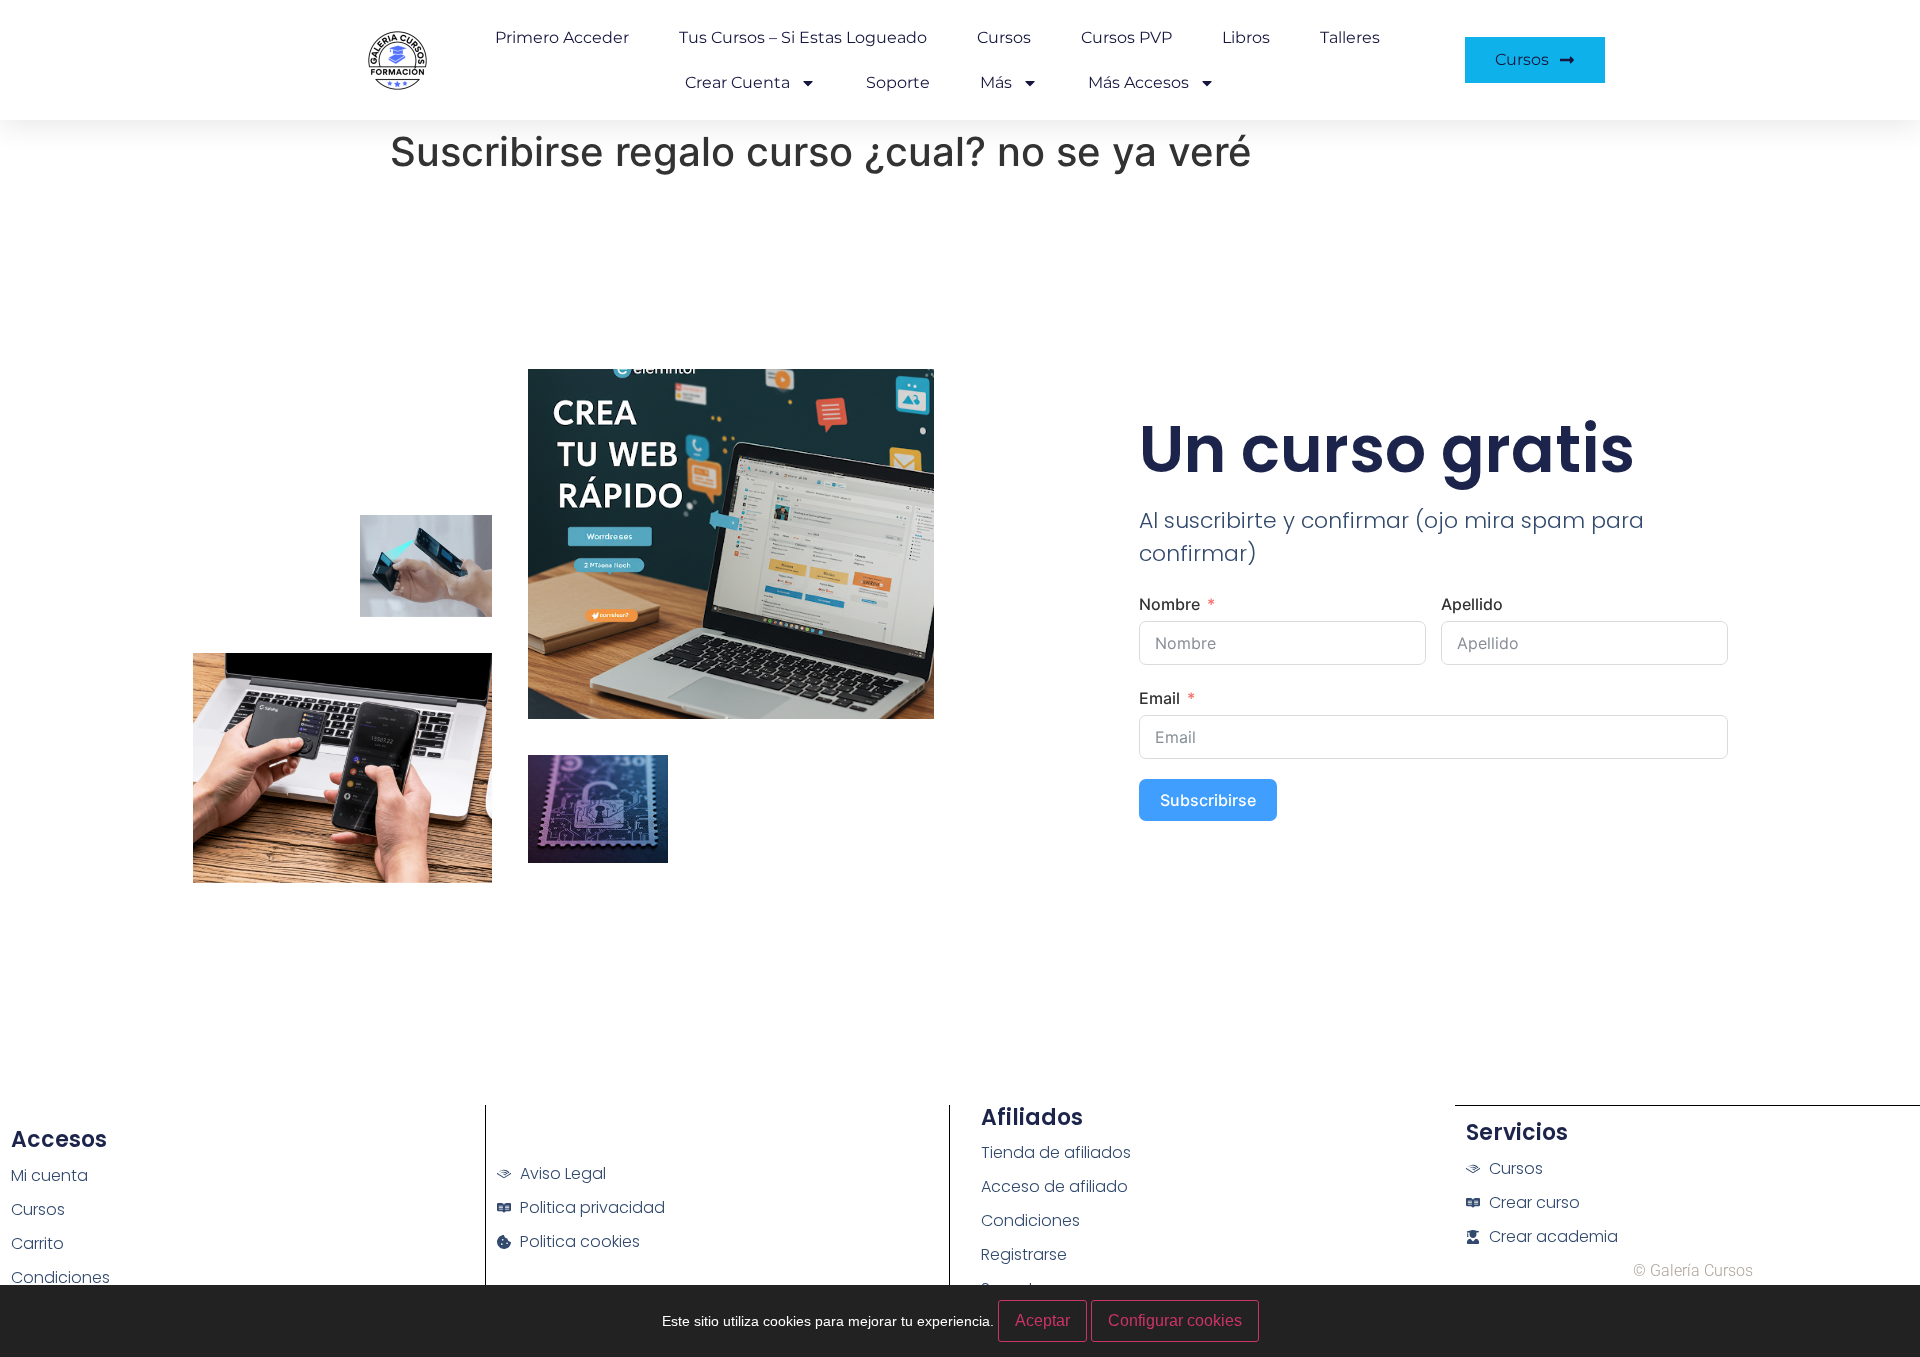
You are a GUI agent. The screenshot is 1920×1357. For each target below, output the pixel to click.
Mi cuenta (49, 1175)
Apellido (1472, 604)
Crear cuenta (737, 82)
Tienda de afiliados (1056, 1152)
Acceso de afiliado (1054, 1186)
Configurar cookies (1175, 1320)
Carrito (37, 1243)
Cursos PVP (1126, 37)
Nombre (1169, 604)
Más (996, 82)
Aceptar (1042, 1320)
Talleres (1350, 37)
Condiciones (60, 1277)
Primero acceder (562, 37)
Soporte (898, 82)
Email (1159, 698)
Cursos (1004, 37)
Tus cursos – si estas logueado (803, 37)
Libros (1246, 37)
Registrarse (1024, 1254)
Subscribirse (1208, 800)
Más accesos (1138, 82)
